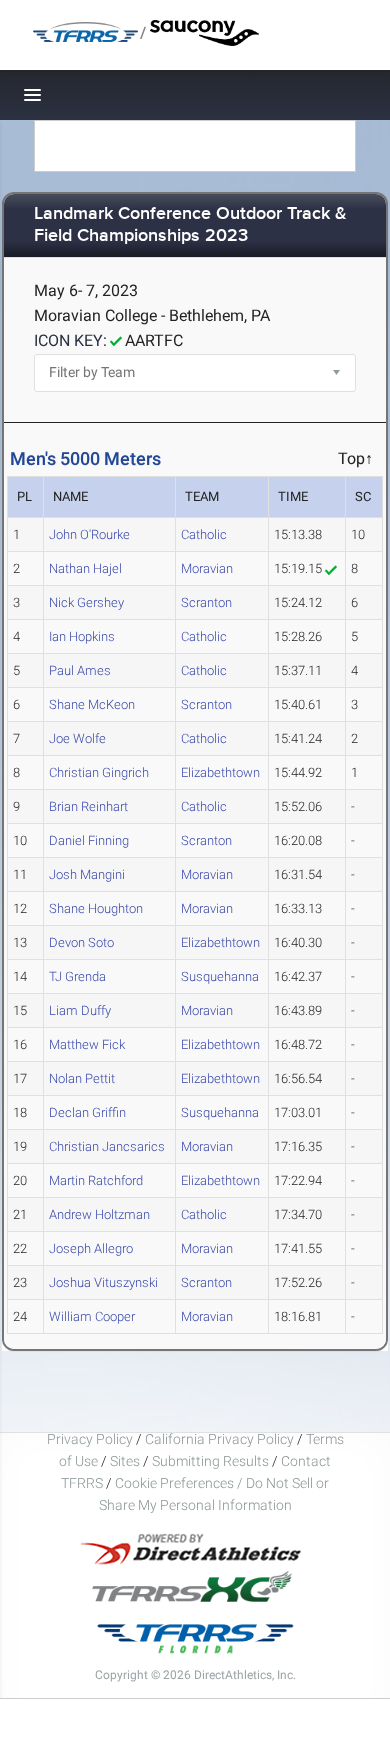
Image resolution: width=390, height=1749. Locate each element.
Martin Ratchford (96, 1180)
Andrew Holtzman (99, 1214)
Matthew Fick (87, 1044)
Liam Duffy (80, 1010)
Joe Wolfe (77, 738)
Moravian (207, 568)
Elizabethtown (220, 772)
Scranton (206, 602)
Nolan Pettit (82, 1078)
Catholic (204, 534)
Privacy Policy (90, 1439)
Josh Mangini (87, 874)
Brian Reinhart (88, 806)
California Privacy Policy (219, 1439)
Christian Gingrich (99, 772)
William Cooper (92, 1316)
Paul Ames (80, 670)
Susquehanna (220, 976)
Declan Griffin (87, 1112)
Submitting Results (210, 1461)
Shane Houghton (96, 908)
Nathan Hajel (85, 568)
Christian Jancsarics (107, 1146)
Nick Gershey (86, 602)
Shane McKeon (92, 704)
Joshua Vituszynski (103, 1282)
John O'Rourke (89, 534)
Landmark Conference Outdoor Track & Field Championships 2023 (190, 225)
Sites (125, 1461)
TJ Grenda (77, 976)
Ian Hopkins (82, 636)
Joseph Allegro (91, 1248)
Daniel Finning (89, 840)
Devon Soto (81, 942)
